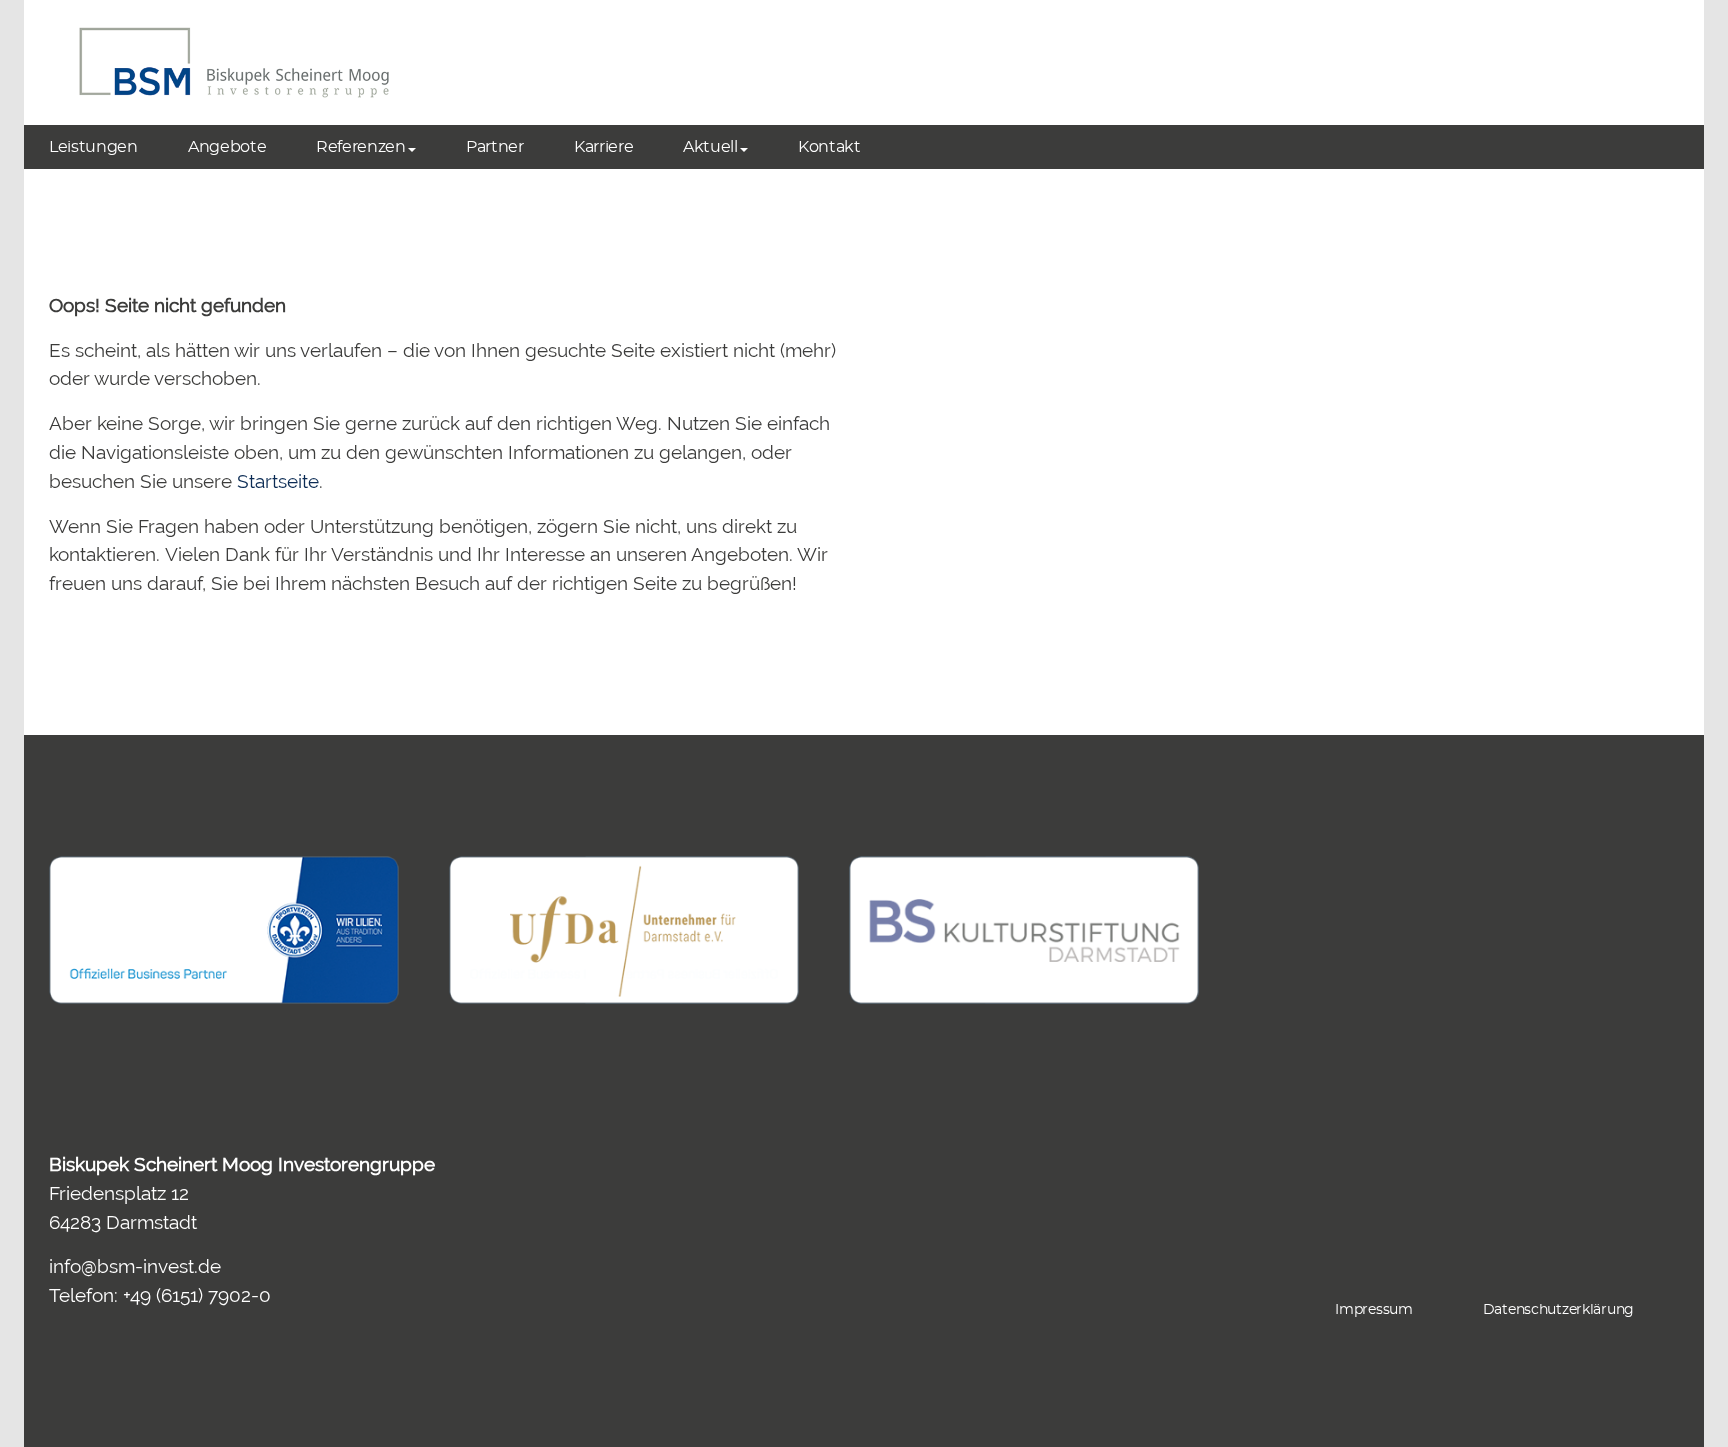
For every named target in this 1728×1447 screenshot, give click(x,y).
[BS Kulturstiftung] (1024, 930)
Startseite (278, 481)
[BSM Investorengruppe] (234, 62)
